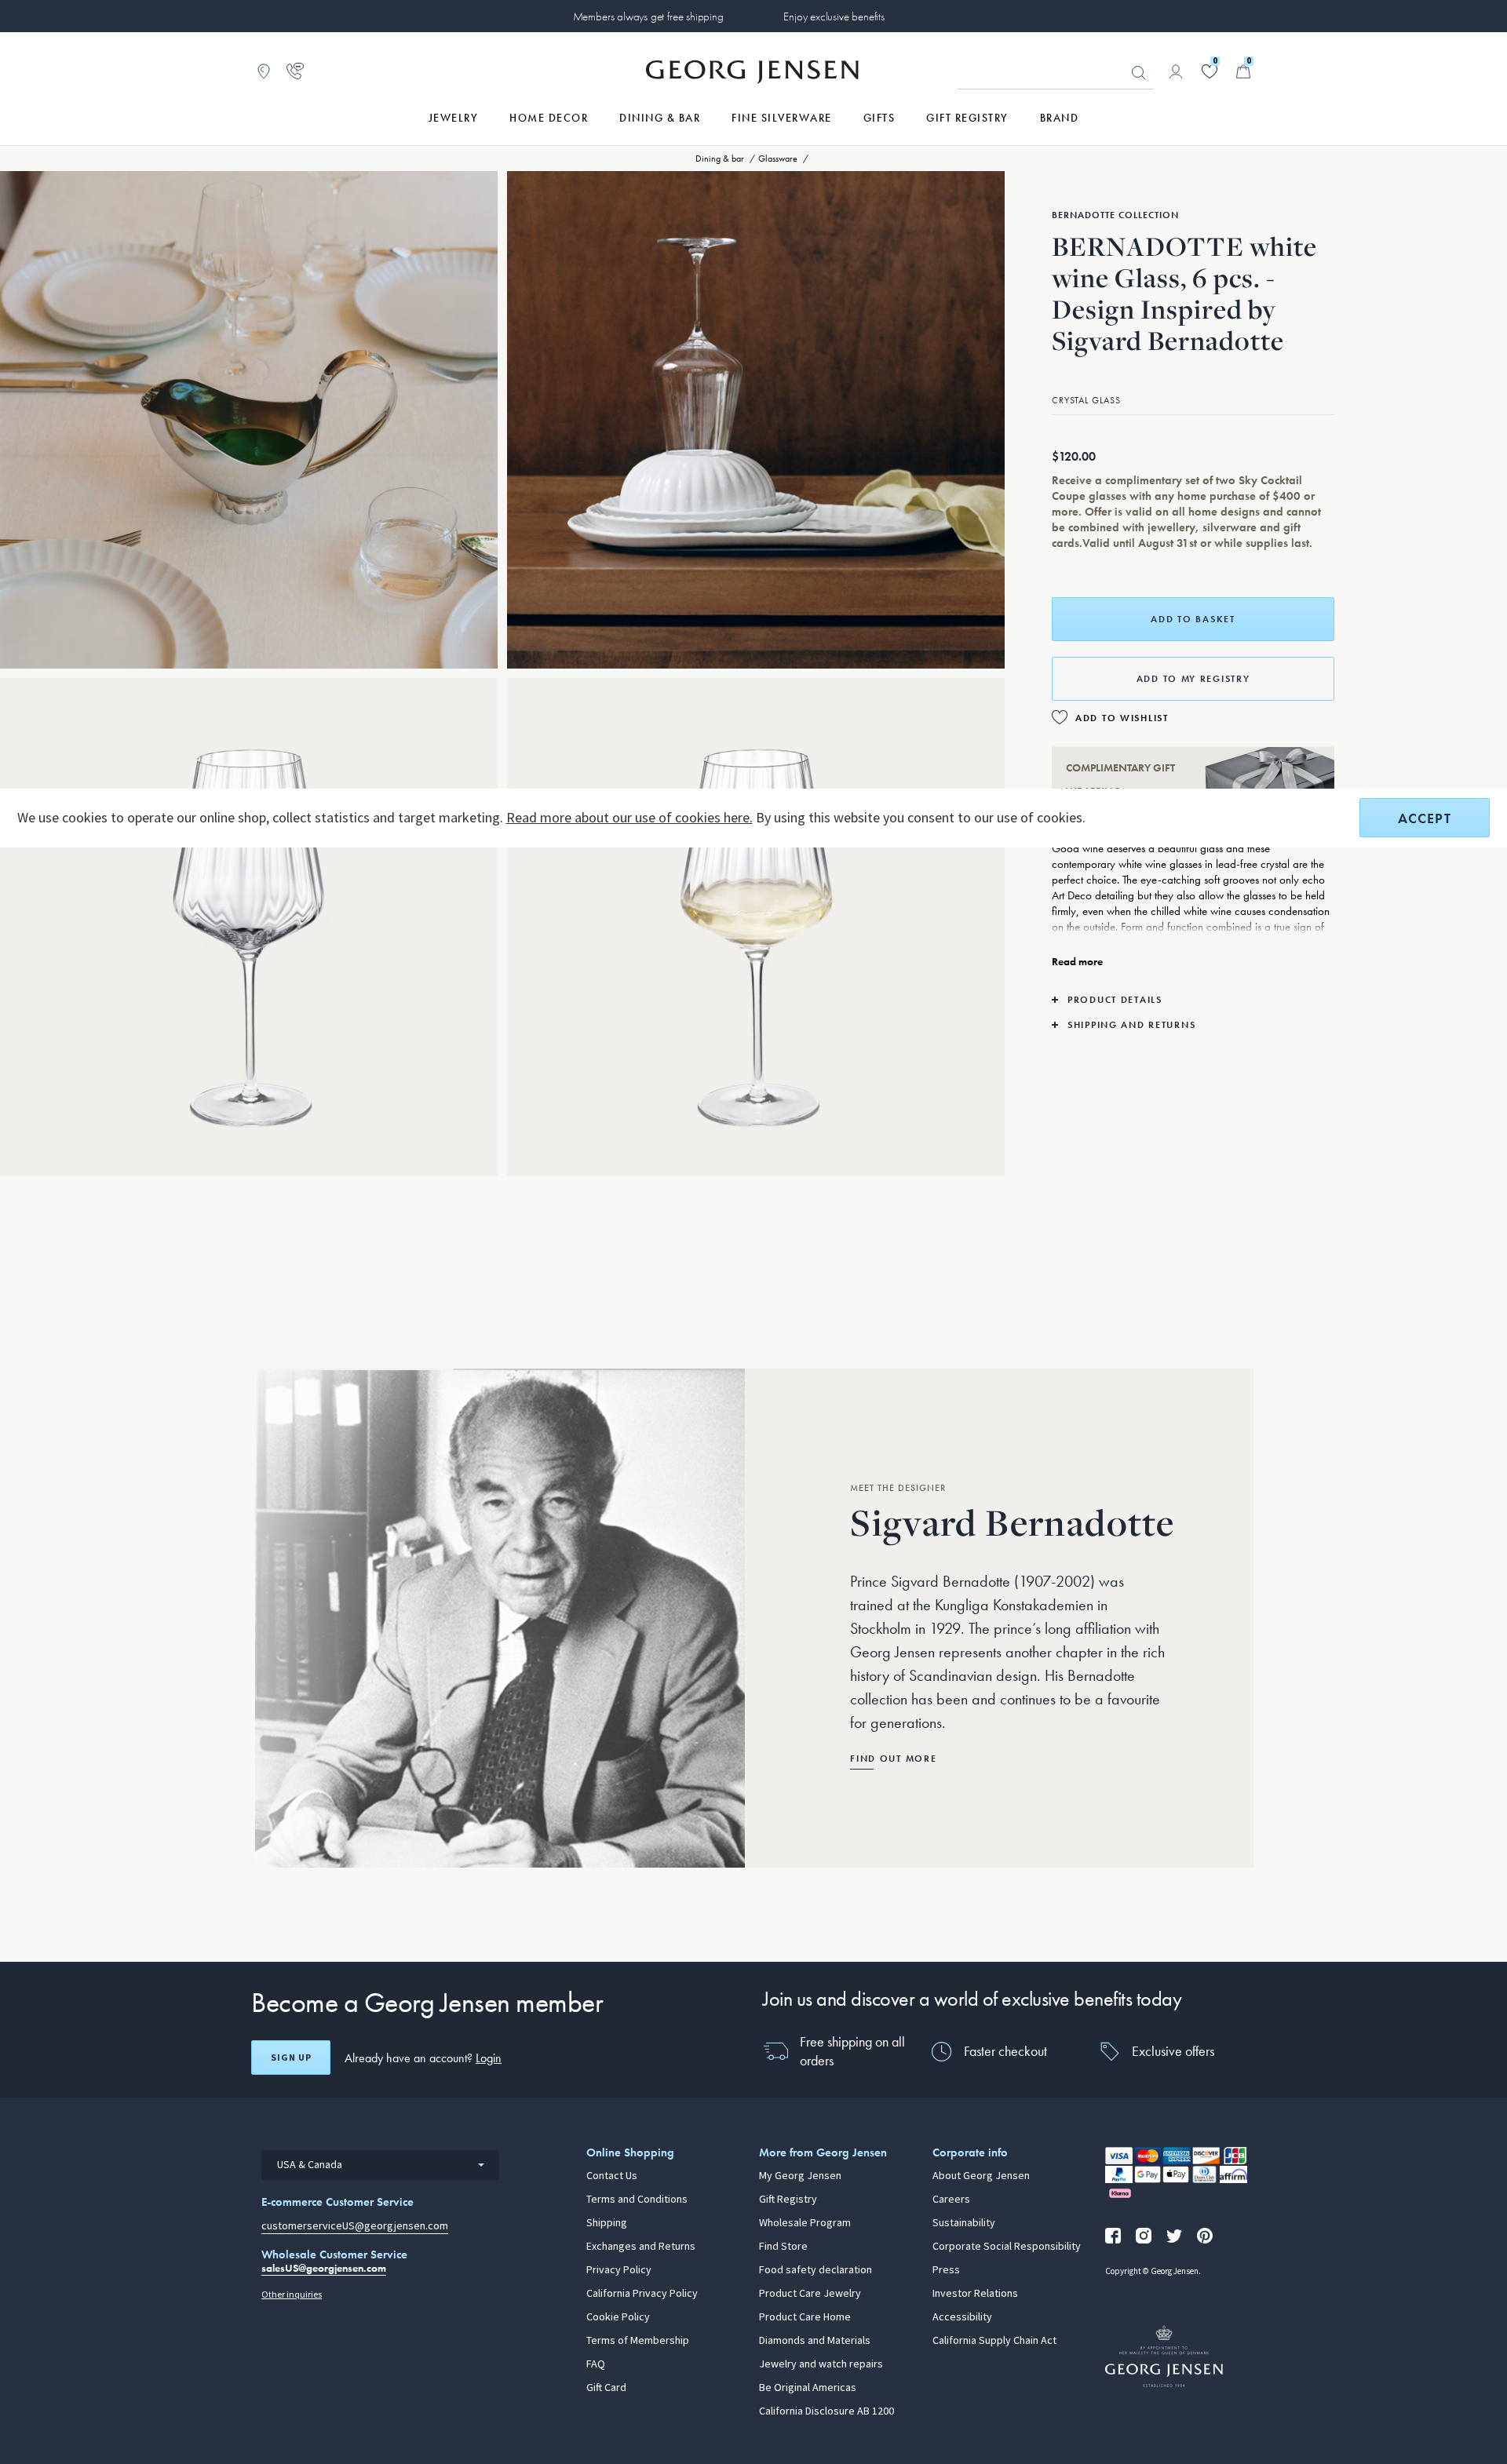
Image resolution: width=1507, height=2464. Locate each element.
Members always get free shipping (648, 16)
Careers (951, 2200)
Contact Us (612, 2176)
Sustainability (964, 2223)
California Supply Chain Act (994, 2341)
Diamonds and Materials (815, 2341)
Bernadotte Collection (1115, 215)
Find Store (783, 2247)
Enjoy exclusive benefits (834, 16)
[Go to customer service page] (295, 71)
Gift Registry (788, 2200)
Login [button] (489, 2058)
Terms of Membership (638, 2341)
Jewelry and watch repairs (821, 2364)
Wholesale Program (805, 2223)
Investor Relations (975, 2294)
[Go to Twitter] (1174, 2236)
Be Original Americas (808, 2388)
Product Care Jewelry (810, 2294)
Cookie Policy (618, 2317)
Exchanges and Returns (641, 2247)
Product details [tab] (1115, 1000)
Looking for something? (1139, 73)
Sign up (291, 2058)
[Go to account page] (1176, 71)
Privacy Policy (619, 2270)
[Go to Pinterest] (1205, 2236)
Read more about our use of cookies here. (629, 818)
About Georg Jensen (981, 2176)
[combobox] (380, 2165)
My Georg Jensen (800, 2176)
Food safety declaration (816, 2270)
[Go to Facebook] (1113, 2236)
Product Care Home (805, 2317)
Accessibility (962, 2317)
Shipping (607, 2223)
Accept (1425, 818)
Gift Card (606, 2388)
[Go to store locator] (264, 71)
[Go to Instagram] (1144, 2236)
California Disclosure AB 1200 (826, 2411)
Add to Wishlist (1122, 718)
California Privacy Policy (642, 2294)
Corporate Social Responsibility (1007, 2247)
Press (946, 2270)
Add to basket (1193, 619)
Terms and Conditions (637, 2200)
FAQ (596, 2364)
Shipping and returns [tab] (1131, 1025)
